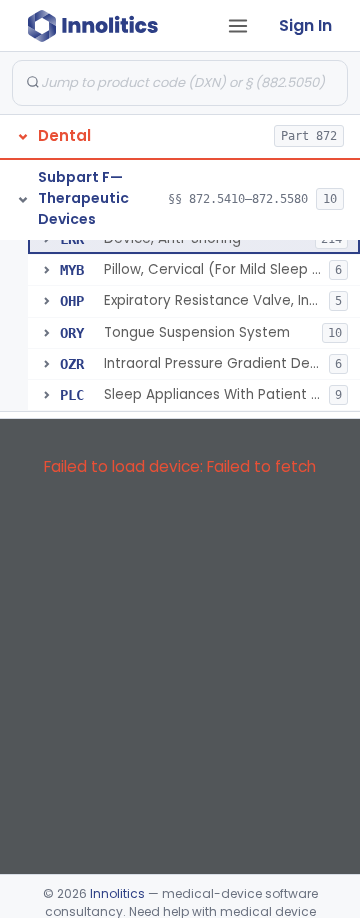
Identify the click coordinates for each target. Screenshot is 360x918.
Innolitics (117, 893)
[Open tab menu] (238, 26)
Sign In (305, 25)
